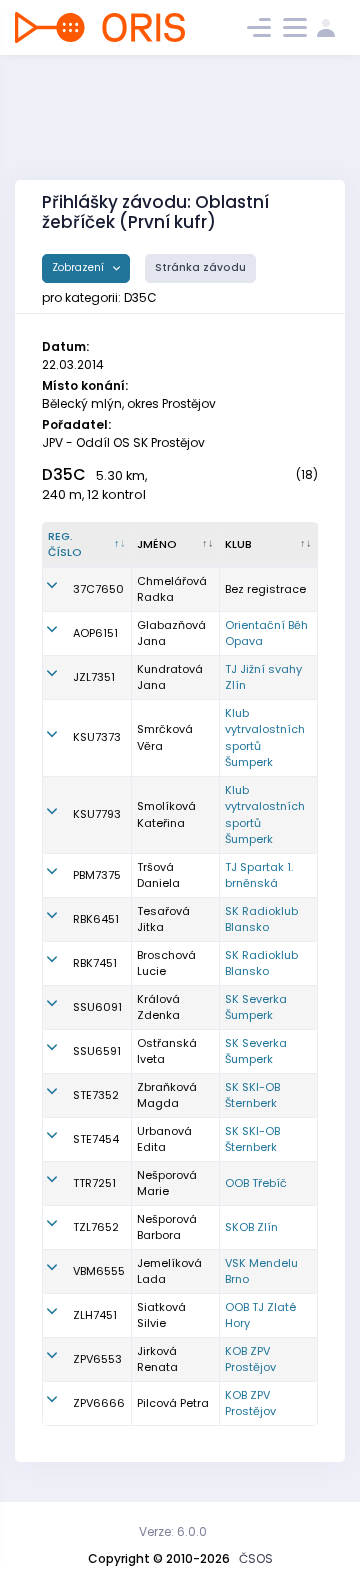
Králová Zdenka (158, 1007)
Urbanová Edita (164, 1139)
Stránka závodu (200, 267)
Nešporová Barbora (167, 1227)
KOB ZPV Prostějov (250, 1359)
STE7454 (96, 1139)
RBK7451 (95, 963)
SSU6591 (97, 1051)
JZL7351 (94, 677)
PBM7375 (97, 875)
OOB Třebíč (256, 1183)
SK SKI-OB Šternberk (252, 1095)
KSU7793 (97, 814)
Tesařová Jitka (163, 919)
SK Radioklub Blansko (261, 919)
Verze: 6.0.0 (173, 1531)
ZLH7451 (95, 1315)
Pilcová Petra (173, 1403)
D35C (64, 474)
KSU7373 (97, 737)
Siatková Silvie (161, 1315)
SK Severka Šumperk (256, 1007)
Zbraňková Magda (167, 1095)
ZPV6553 (97, 1359)
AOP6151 (95, 633)
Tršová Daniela (158, 875)
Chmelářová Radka (172, 589)
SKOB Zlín (251, 1227)
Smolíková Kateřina (166, 814)
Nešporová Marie (167, 1183)
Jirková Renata (157, 1359)
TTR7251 (94, 1183)
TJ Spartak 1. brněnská (259, 875)
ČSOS (256, 1558)
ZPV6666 (99, 1403)
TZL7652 (96, 1227)
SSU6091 (97, 1007)
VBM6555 (99, 1271)
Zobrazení (79, 267)
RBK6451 (96, 919)
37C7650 (98, 589)
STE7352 (96, 1095)
